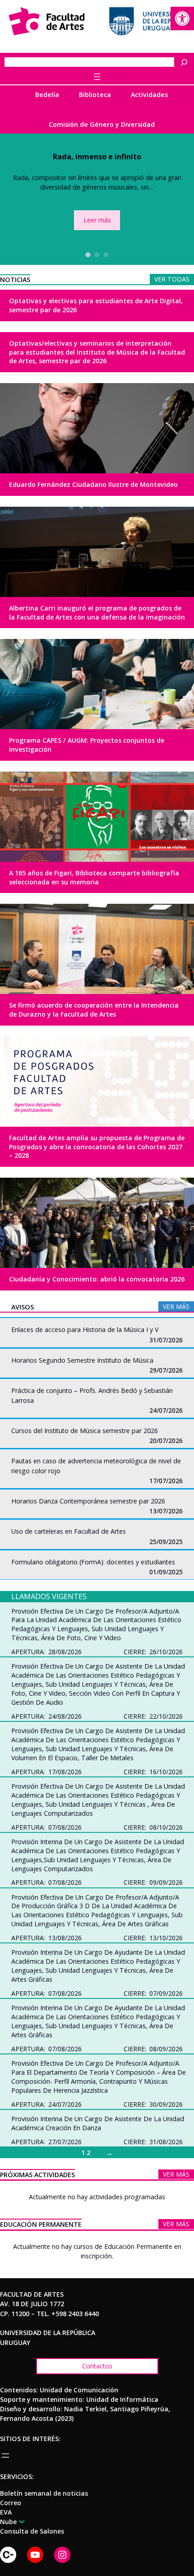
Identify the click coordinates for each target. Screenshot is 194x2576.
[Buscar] (186, 62)
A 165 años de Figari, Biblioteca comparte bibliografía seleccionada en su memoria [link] (94, 877)
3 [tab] (106, 254)
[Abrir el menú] (97, 77)
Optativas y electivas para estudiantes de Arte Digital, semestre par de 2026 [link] (96, 305)
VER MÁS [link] (176, 1306)
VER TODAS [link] (172, 279)
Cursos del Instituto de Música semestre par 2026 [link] (85, 1431)
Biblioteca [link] (95, 95)
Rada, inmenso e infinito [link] (97, 157)
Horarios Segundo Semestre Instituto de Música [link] (82, 1360)
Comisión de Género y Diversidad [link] (102, 124)
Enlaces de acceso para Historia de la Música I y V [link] (85, 1330)
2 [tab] (97, 254)
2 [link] (88, 2153)
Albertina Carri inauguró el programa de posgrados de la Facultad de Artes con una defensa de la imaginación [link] (97, 613)
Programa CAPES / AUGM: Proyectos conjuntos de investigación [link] (87, 745)
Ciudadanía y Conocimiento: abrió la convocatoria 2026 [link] (97, 1279)
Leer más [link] (97, 220)
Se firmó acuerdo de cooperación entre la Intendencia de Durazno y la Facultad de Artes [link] (94, 1010)
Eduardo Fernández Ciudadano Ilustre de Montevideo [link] (93, 484)
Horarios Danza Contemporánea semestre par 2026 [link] (88, 1501)
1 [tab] (88, 254)
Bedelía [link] (47, 95)
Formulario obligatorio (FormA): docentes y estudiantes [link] (93, 1562)
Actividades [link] (149, 95)
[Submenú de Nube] (20, 2521)
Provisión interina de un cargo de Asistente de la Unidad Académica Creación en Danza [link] (98, 2123)
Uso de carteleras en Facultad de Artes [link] (69, 1531)
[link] (182, 18)
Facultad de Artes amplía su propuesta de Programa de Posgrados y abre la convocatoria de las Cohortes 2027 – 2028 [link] (97, 1147)
